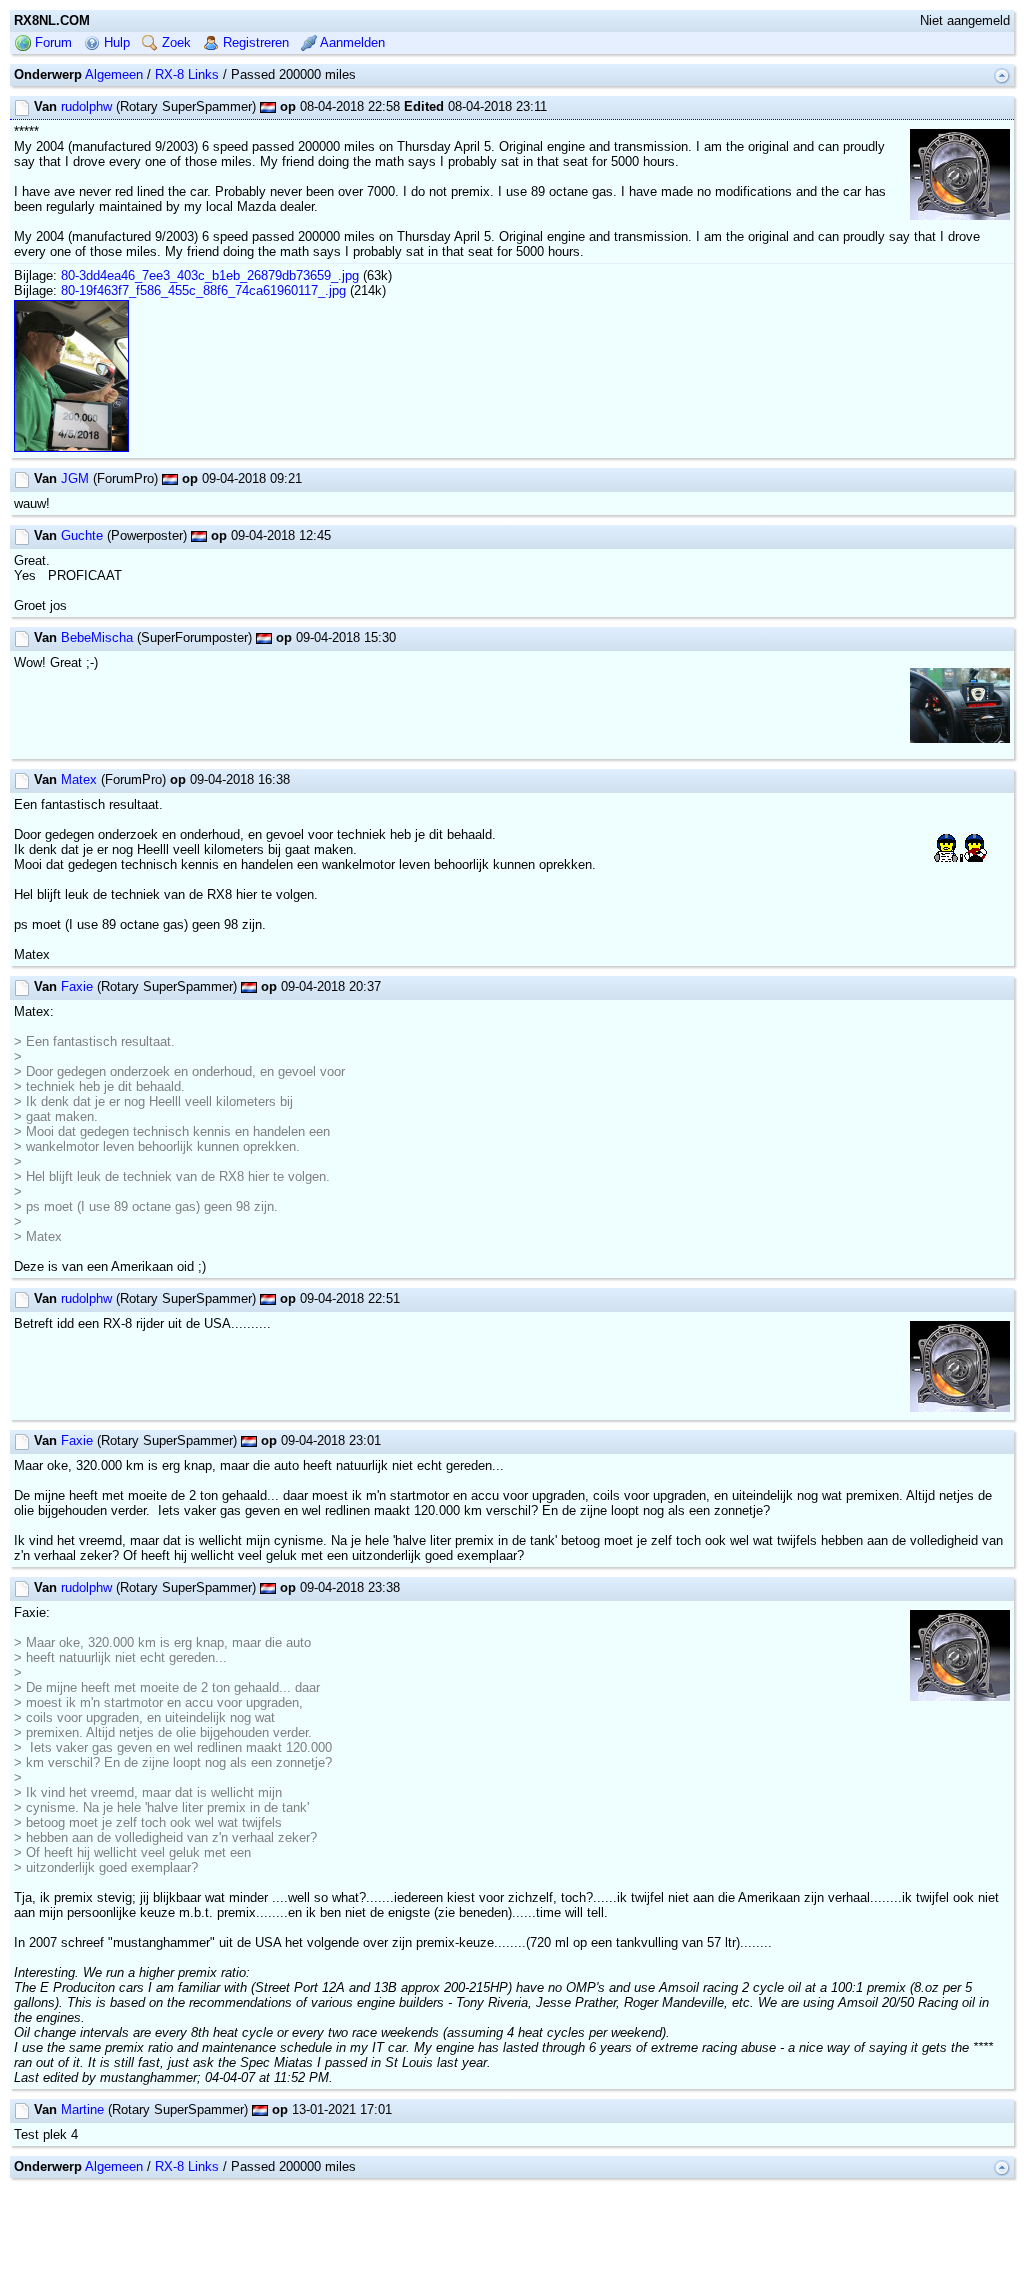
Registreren (254, 42)
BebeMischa (97, 637)
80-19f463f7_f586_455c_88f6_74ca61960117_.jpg (203, 290)
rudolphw (86, 106)
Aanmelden (351, 42)
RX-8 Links (187, 74)
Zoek (174, 42)
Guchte (82, 535)
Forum (51, 42)
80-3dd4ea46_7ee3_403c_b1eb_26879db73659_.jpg (210, 275)
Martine (82, 2109)
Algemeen (114, 74)
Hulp (115, 42)
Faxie (77, 986)
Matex (79, 779)
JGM (75, 478)
